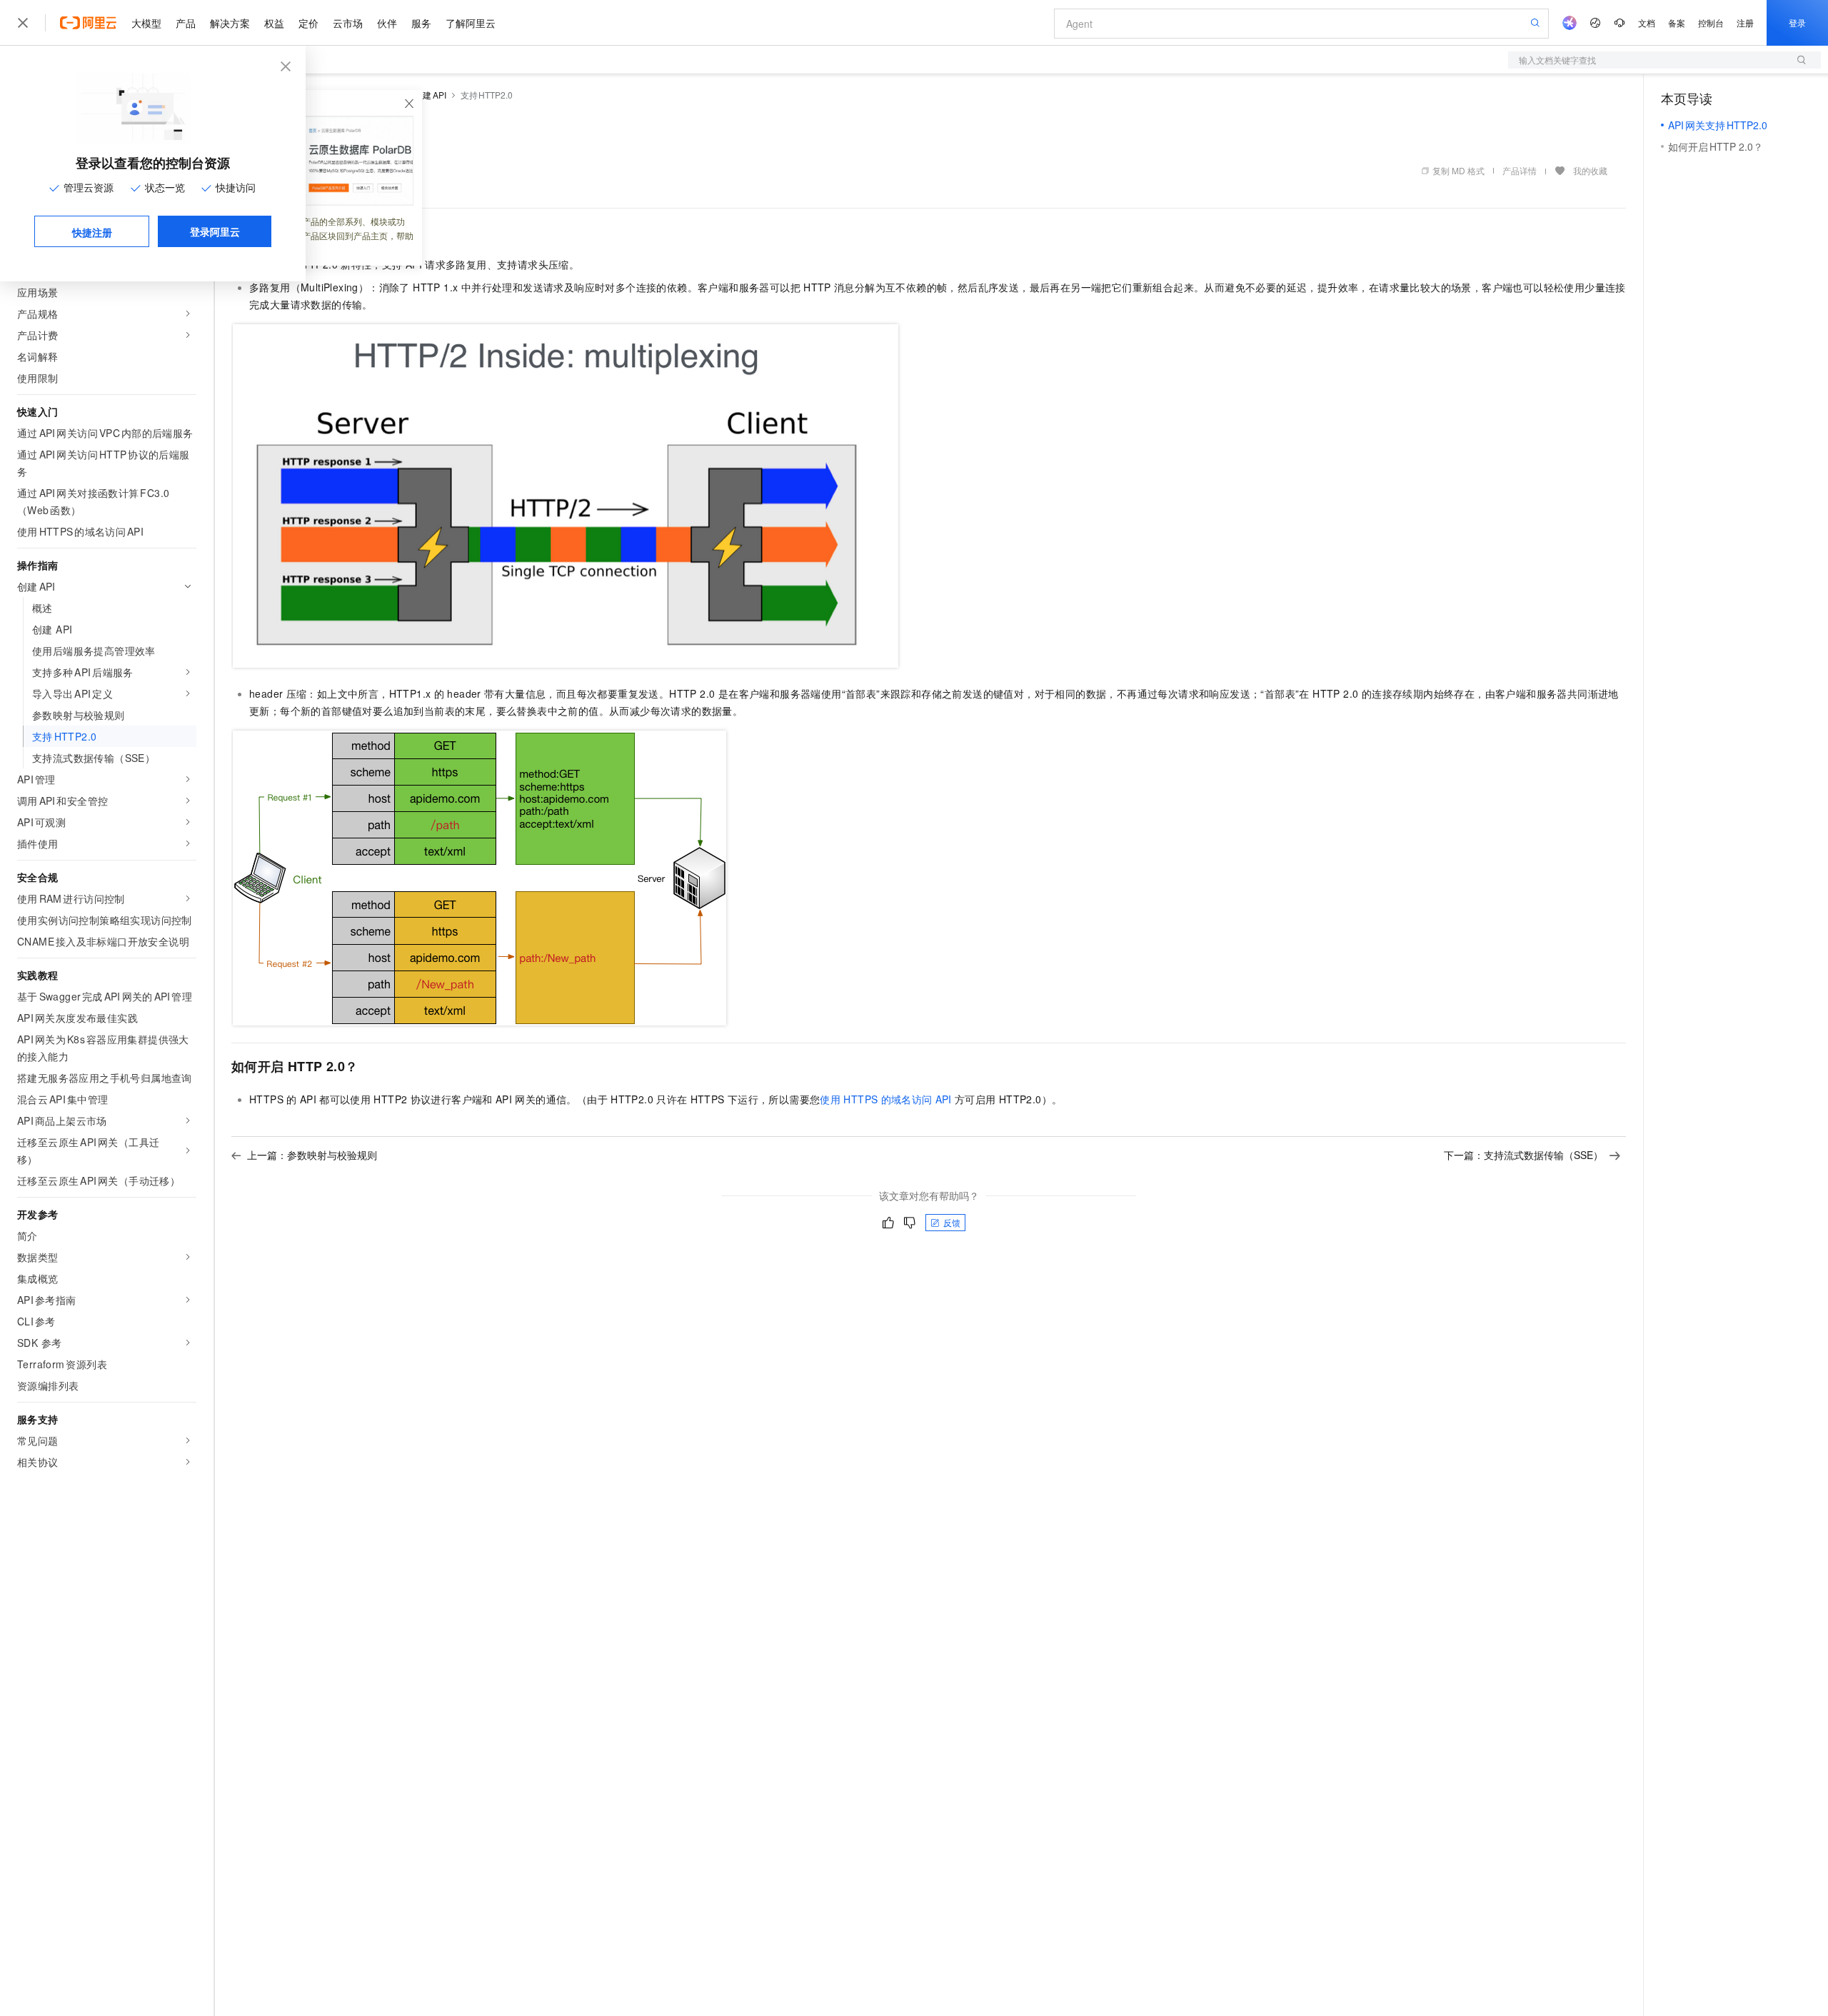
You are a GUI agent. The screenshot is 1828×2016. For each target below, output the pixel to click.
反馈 (952, 1222)
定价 (308, 23)
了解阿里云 (471, 23)
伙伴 (387, 23)
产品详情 (1520, 170)
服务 (421, 23)
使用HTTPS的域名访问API (886, 1099)
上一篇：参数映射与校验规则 (312, 1155)
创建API (430, 95)
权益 (274, 23)
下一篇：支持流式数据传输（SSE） (1523, 1155)
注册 (1745, 22)
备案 (1677, 22)
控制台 (1711, 22)
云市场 (348, 23)
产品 (186, 23)
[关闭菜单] (23, 23)
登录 (1797, 22)
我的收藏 (1590, 170)
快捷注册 (92, 232)
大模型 (146, 23)
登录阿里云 (215, 231)
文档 (1647, 22)
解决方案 (230, 23)
